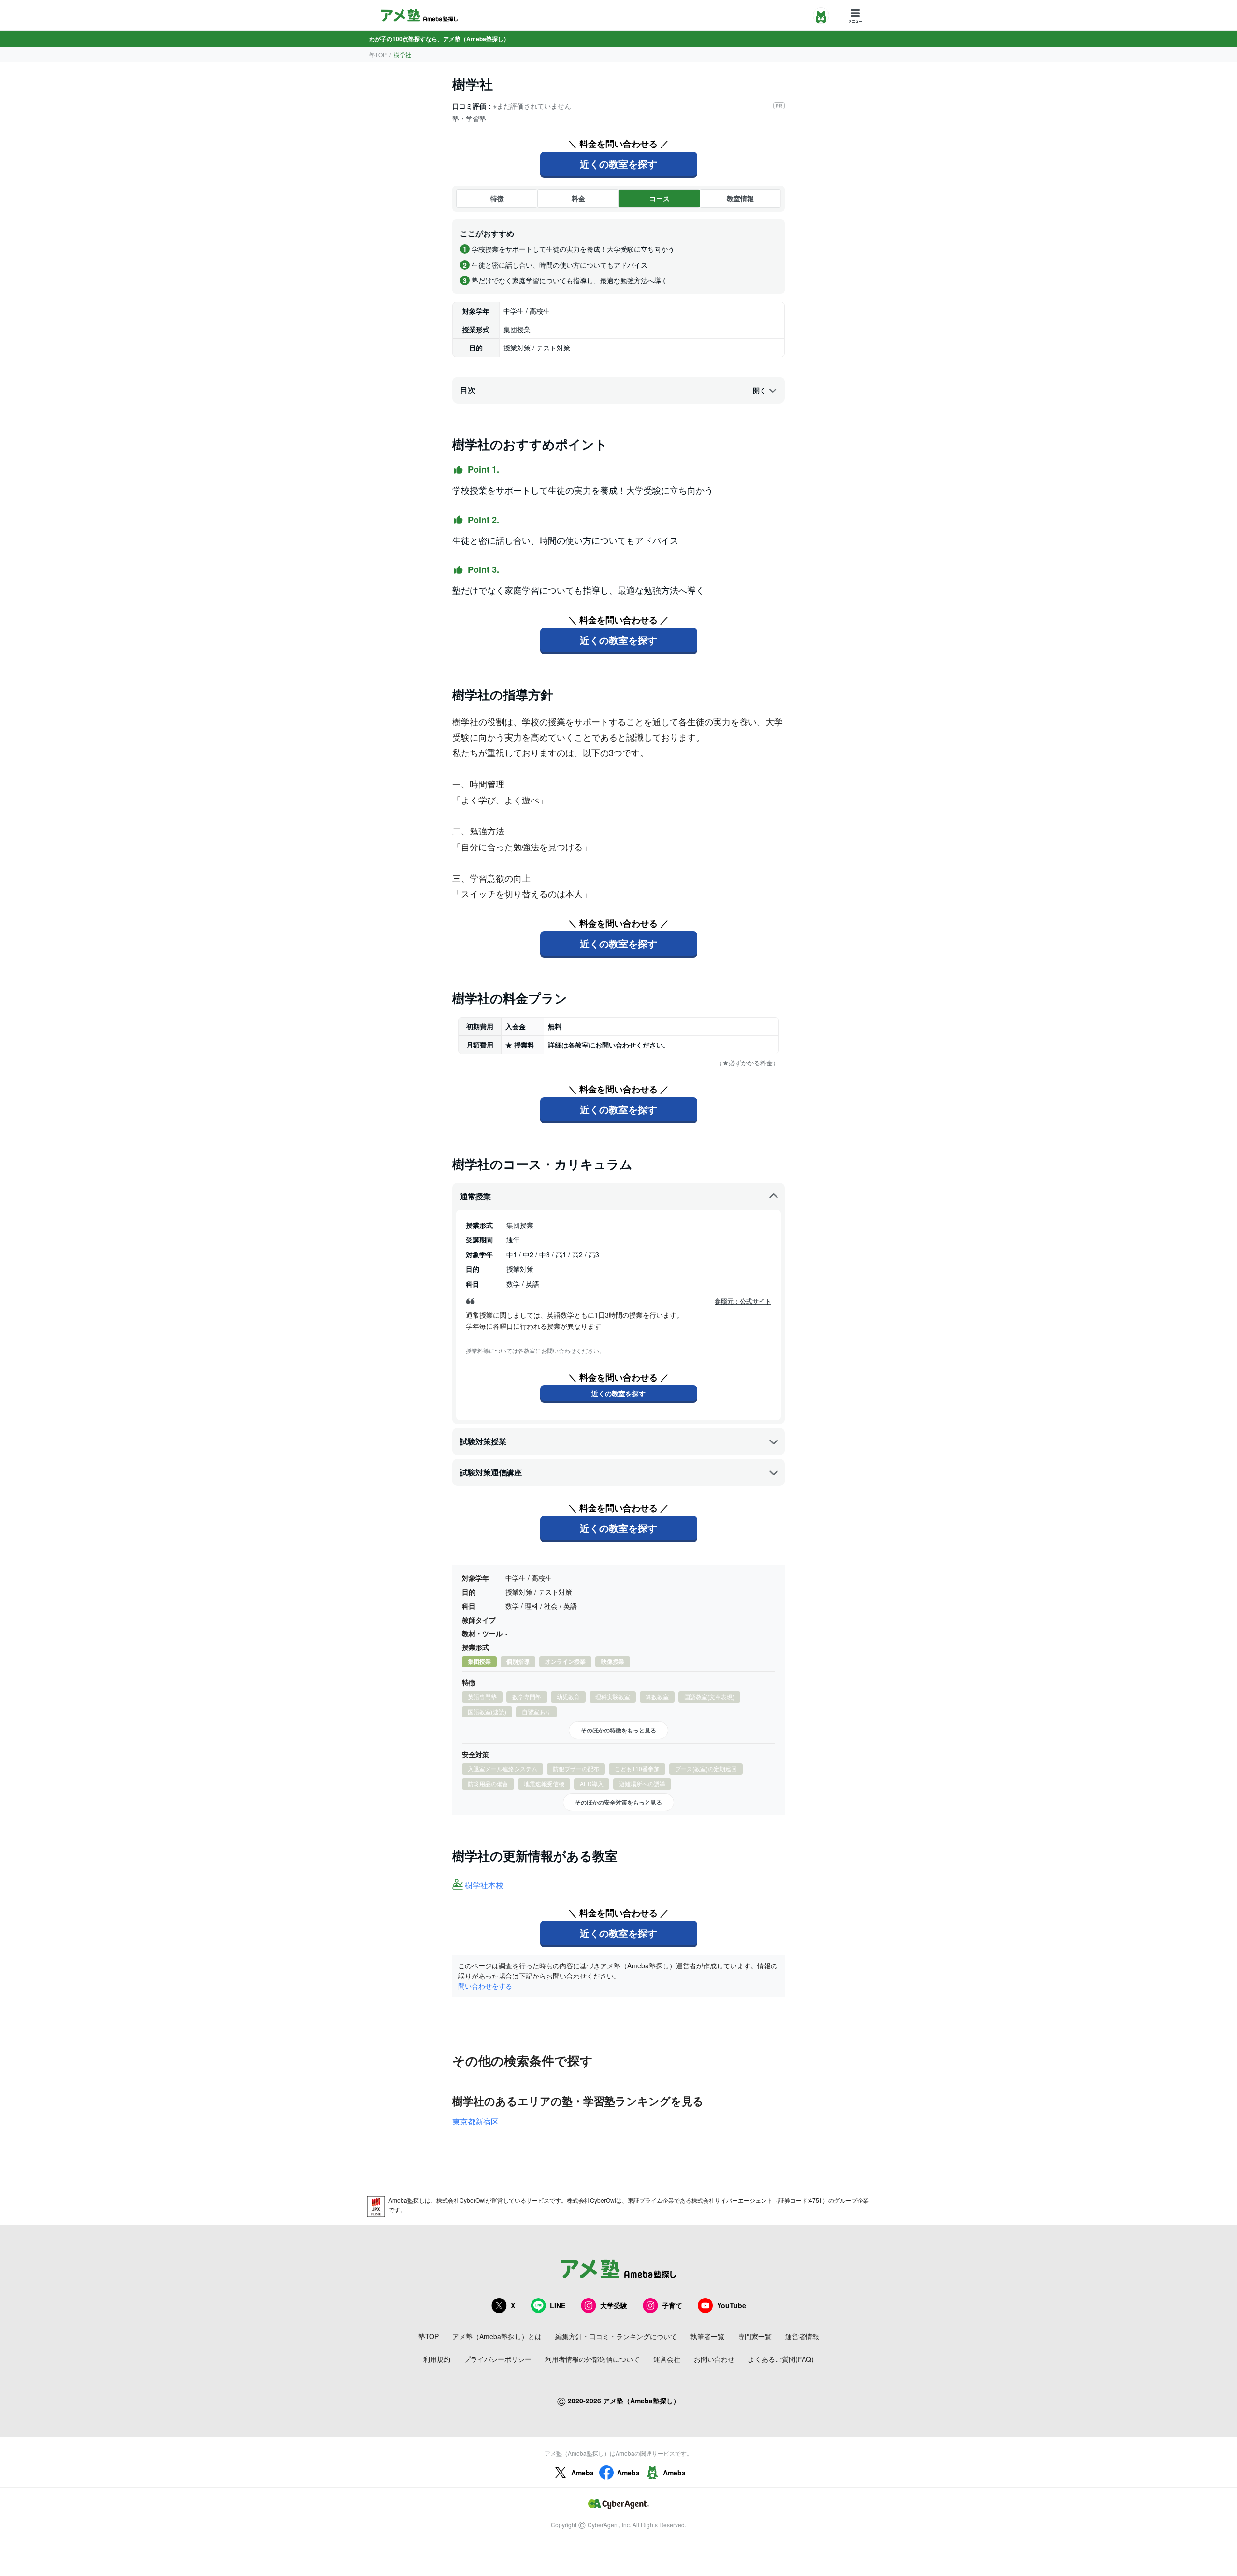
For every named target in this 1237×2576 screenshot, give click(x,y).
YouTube (732, 2305)
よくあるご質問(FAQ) (781, 2359)
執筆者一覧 (707, 2336)
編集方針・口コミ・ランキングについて (616, 2336)
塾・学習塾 (469, 118)
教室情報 (740, 198)
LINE (558, 2305)
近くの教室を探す (618, 164)
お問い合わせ (714, 2359)
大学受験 (614, 2305)
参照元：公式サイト (743, 1301)
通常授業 (475, 1196)
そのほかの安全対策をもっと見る (618, 1802)
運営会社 (667, 2359)
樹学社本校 (484, 1885)
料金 (578, 198)
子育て (672, 2305)
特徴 (497, 198)
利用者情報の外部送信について (592, 2359)
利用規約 (437, 2359)
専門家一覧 (755, 2336)
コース (660, 198)
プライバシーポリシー (498, 2359)
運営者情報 (802, 2336)
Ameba (583, 2473)
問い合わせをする (485, 1986)
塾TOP (378, 54)
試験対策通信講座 (491, 1472)
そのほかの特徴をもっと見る (618, 1730)
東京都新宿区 (475, 2121)
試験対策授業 (483, 1441)
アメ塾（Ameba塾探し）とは (497, 2336)
